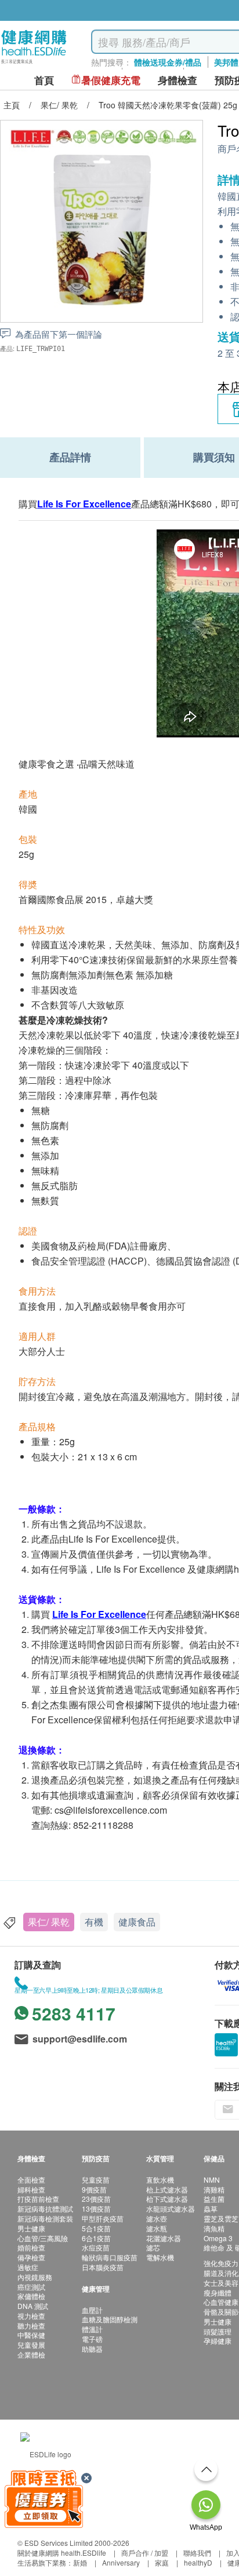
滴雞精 (214, 2189)
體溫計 (92, 2329)
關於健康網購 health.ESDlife (62, 2553)
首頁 (44, 80)
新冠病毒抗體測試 (45, 2208)
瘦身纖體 (218, 2292)
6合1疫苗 (96, 2238)
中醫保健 (31, 2335)
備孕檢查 (31, 2257)
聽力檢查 (31, 2325)
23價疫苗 (96, 2199)
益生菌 (214, 2199)
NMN (212, 2179)
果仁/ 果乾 (49, 1922)
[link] (46, 2453)
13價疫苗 (96, 2208)
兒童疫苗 (96, 2179)
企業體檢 (31, 2354)
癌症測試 (31, 2287)
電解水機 (160, 2257)
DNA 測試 (33, 2306)
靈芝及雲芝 (221, 2218)
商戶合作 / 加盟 (145, 2553)
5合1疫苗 (96, 2228)
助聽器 (92, 2349)
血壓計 (92, 2310)
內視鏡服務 (35, 2277)
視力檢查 (31, 2316)
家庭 (162, 2562)
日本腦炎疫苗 (103, 2267)
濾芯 (153, 2247)
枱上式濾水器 (167, 2189)
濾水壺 (157, 2218)
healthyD (198, 2562)
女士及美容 (221, 2283)
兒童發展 (31, 2345)
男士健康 (31, 2228)
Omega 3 (218, 2238)
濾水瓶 (157, 2228)
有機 (94, 1922)
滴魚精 (214, 2228)
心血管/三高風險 (43, 2238)
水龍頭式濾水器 (171, 2208)
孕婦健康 (218, 2341)
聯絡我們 (197, 2553)
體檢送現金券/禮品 (168, 62)
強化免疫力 (221, 2263)
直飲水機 (160, 2179)
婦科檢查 (31, 2189)
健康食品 (137, 1922)
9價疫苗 (94, 2189)
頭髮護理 (218, 2331)
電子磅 (92, 2339)
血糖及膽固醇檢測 (110, 2319)
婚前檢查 (31, 2247)
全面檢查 (31, 2179)
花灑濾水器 (164, 2238)
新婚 (80, 2562)
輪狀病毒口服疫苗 (110, 2257)
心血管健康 (221, 2302)
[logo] (34, 64)
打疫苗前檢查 (38, 2199)
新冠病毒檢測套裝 (45, 2218)
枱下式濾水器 (167, 2199)
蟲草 (211, 2208)
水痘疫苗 (96, 2247)
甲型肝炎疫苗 (103, 2218)
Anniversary (121, 2562)
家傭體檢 (31, 2296)
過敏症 (28, 2267)
